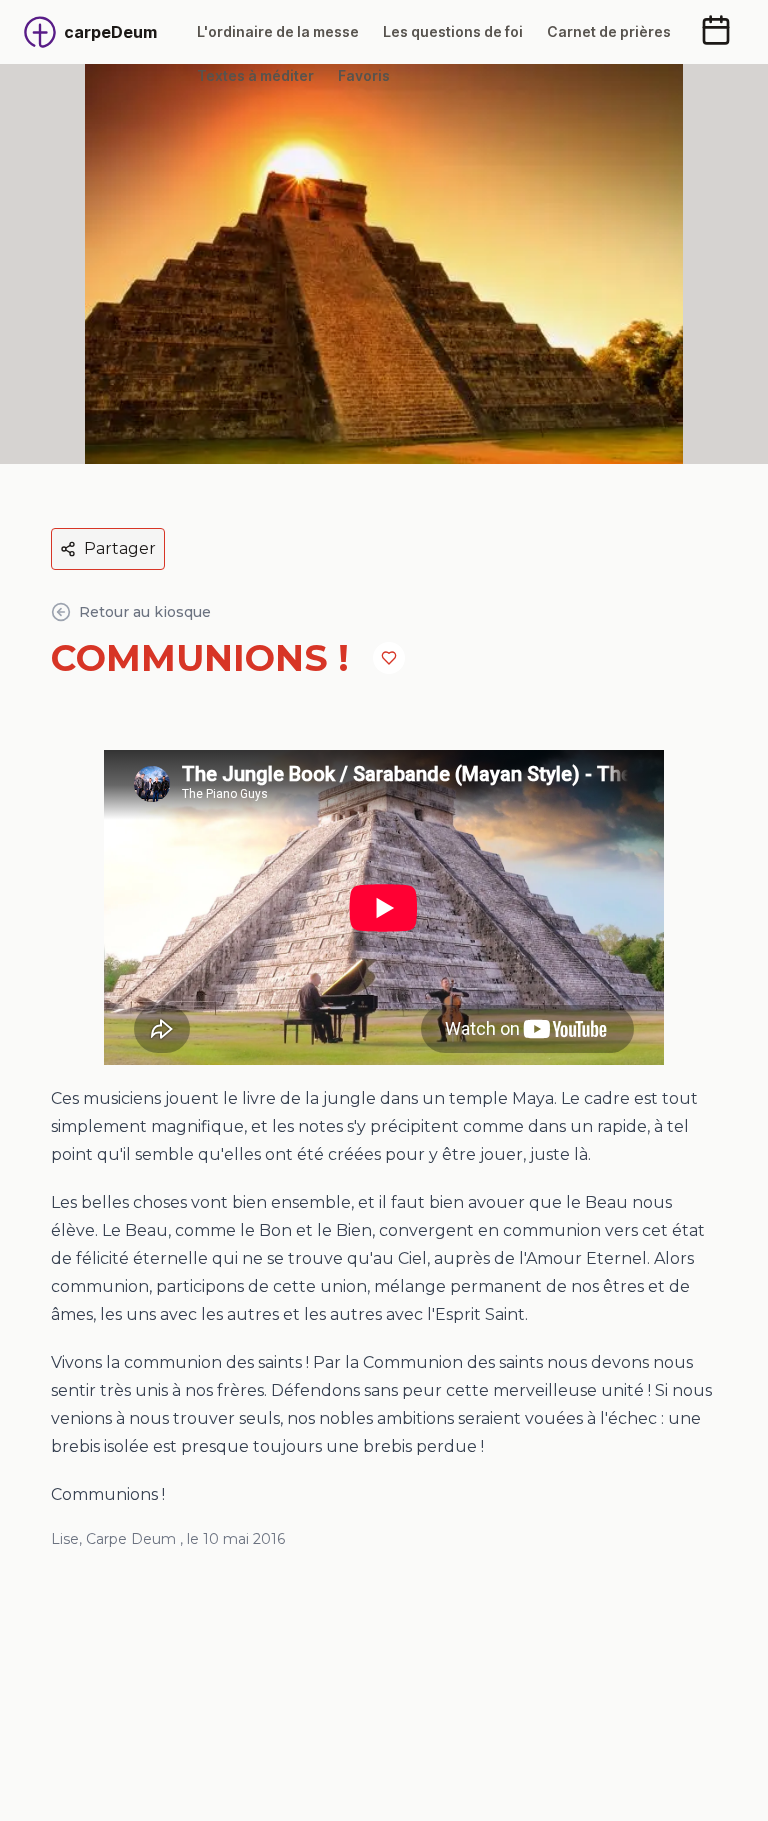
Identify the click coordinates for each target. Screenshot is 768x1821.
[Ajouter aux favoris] (389, 658)
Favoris (364, 75)
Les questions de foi (453, 31)
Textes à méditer (255, 75)
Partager (120, 548)
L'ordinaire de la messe (278, 31)
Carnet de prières (609, 31)
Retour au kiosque (145, 612)
